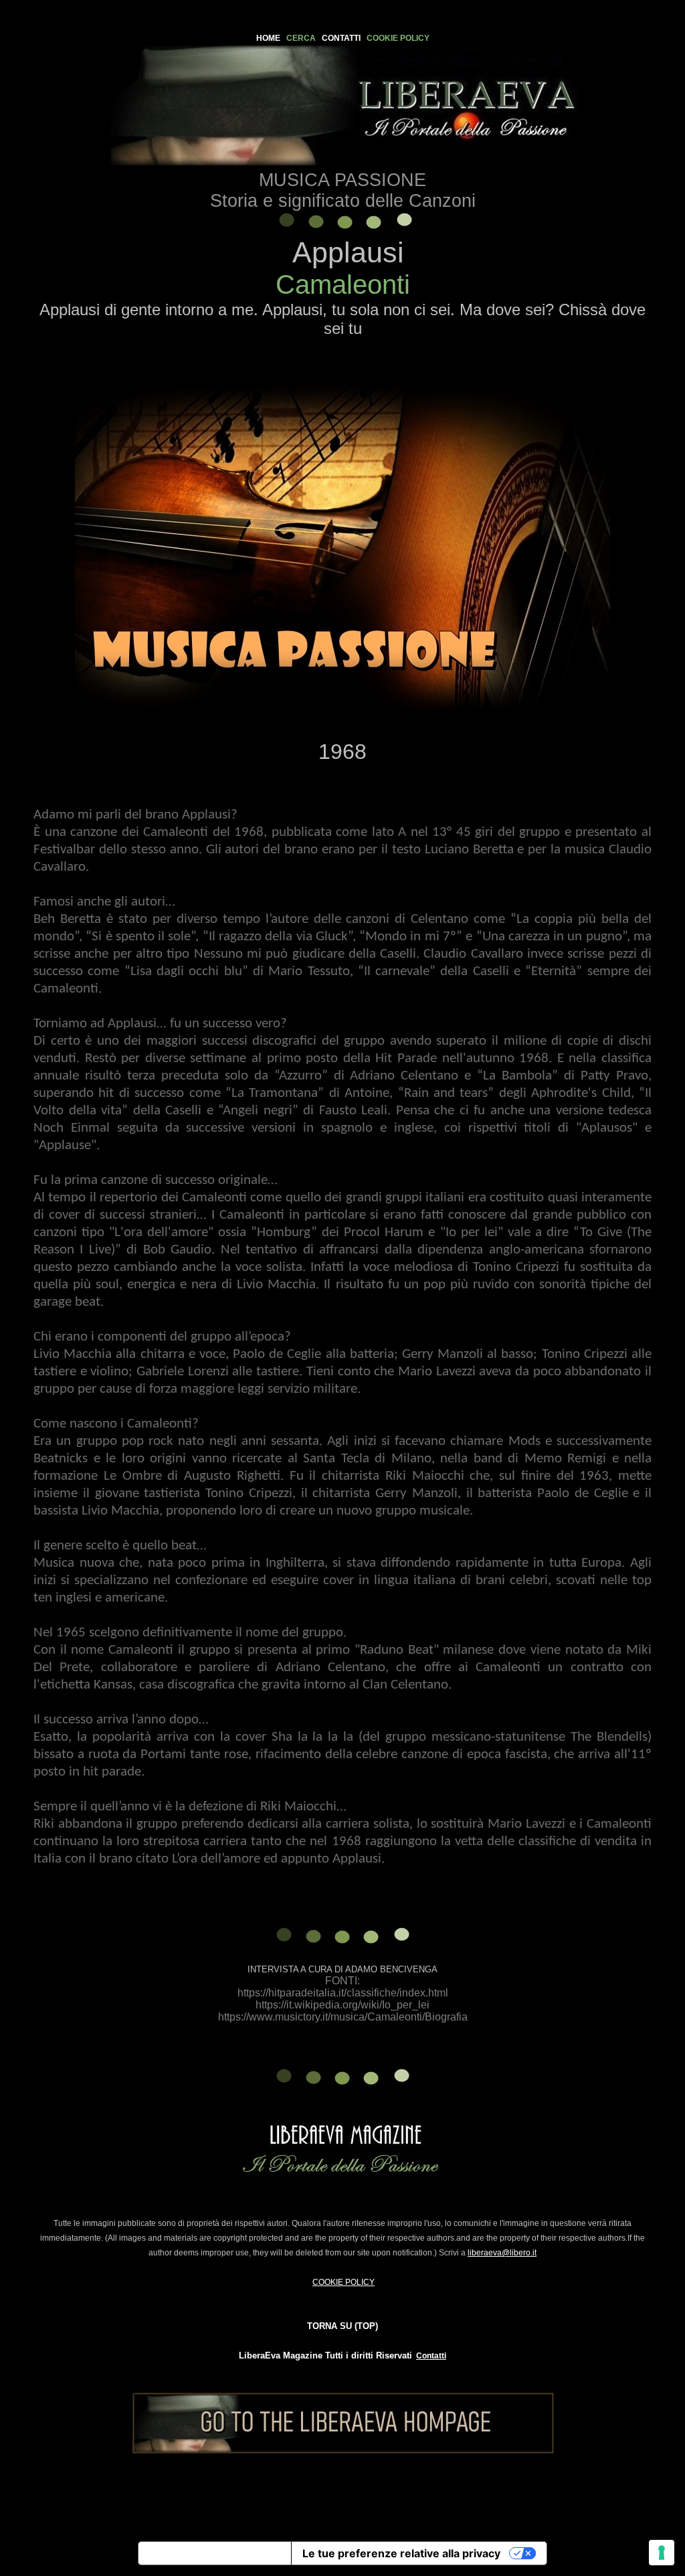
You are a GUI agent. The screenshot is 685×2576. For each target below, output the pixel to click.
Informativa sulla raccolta (215, 2553)
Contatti (431, 2356)
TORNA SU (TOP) (342, 2326)
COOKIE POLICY (344, 2282)
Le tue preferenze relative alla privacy (401, 2553)
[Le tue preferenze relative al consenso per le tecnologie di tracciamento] (662, 2553)
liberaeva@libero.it (502, 2253)
